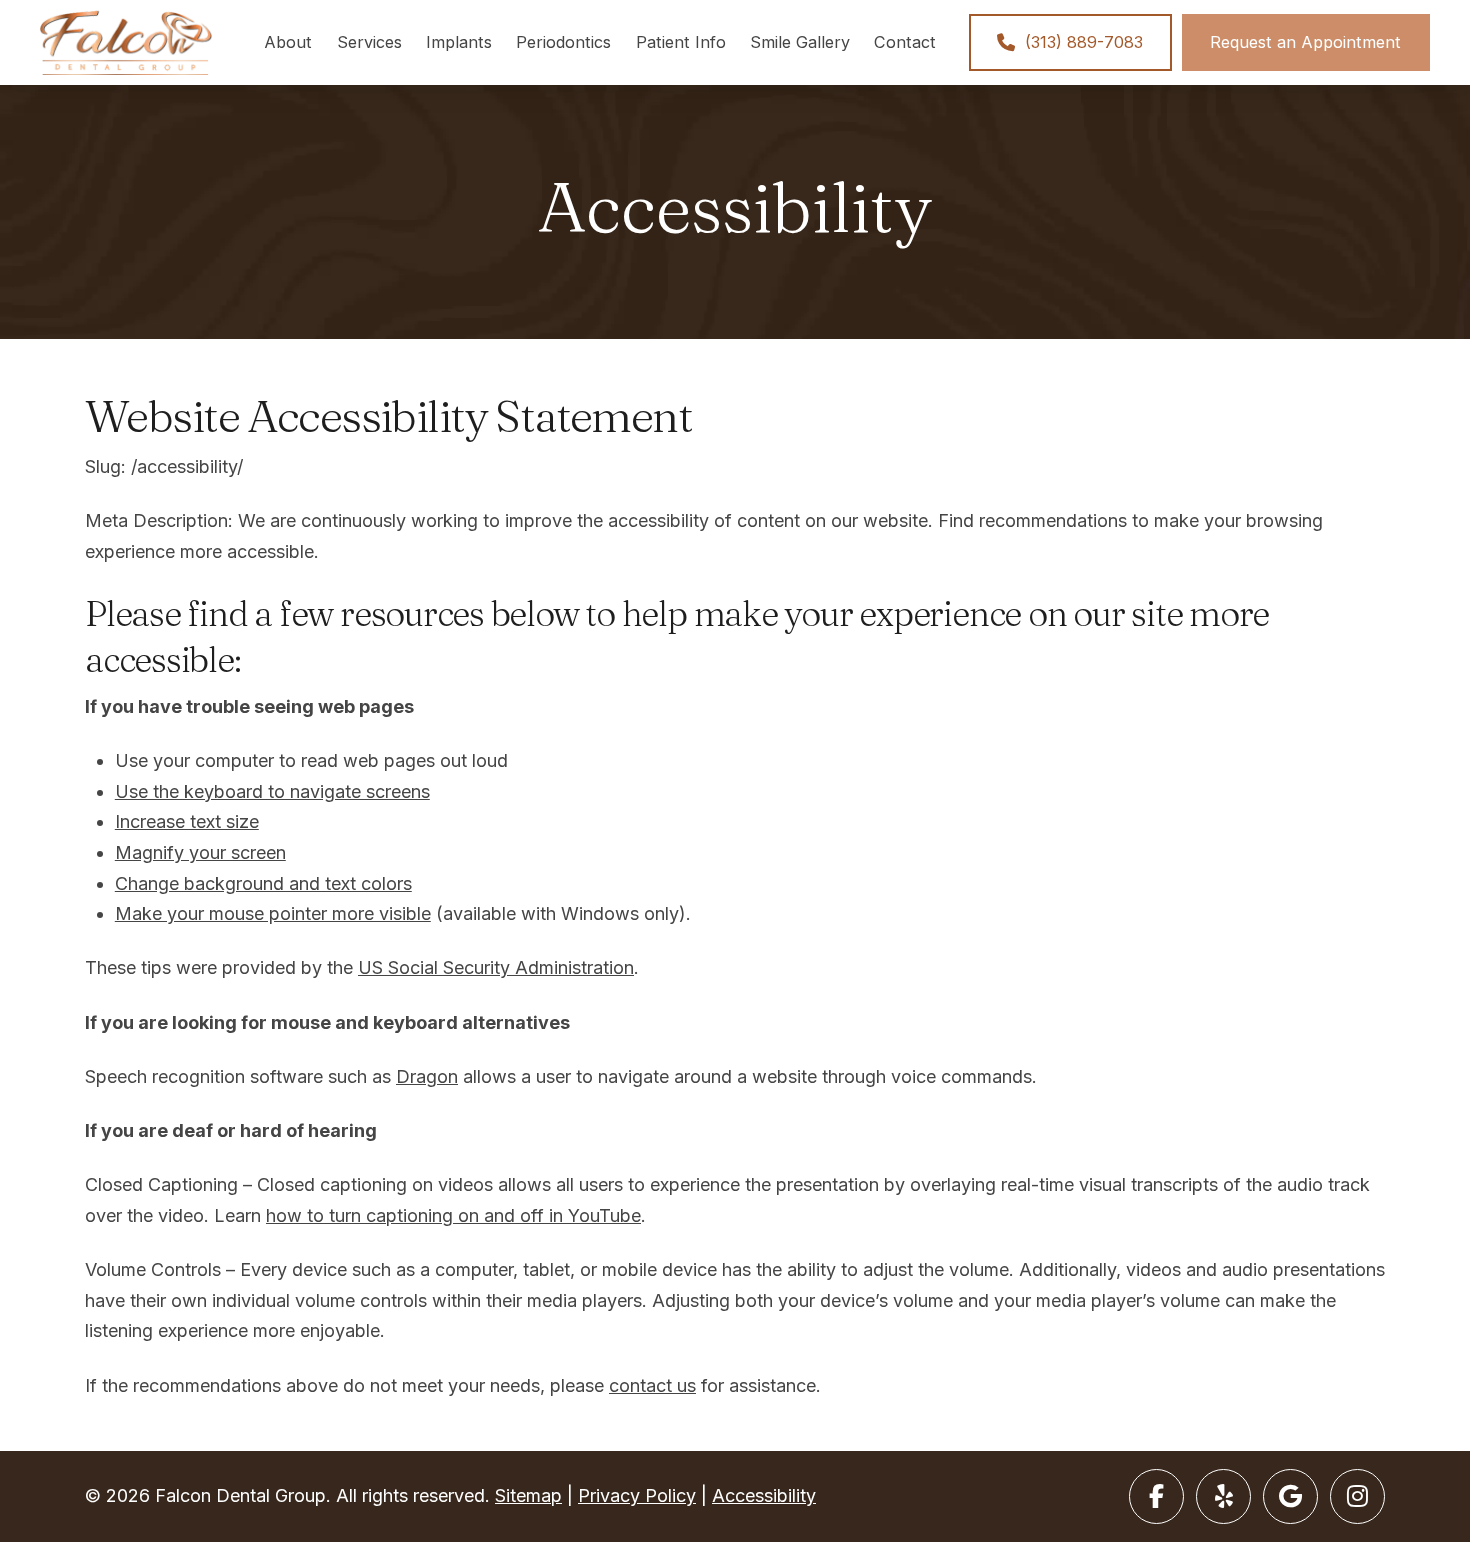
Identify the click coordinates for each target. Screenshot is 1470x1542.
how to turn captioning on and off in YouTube (453, 1215)
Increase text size (187, 821)
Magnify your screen (200, 852)
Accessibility (764, 1495)
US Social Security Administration (496, 967)
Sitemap (528, 1495)
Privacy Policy (637, 1495)
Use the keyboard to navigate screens (272, 791)
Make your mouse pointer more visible (273, 913)
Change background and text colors (263, 883)
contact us (652, 1385)
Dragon (427, 1076)
